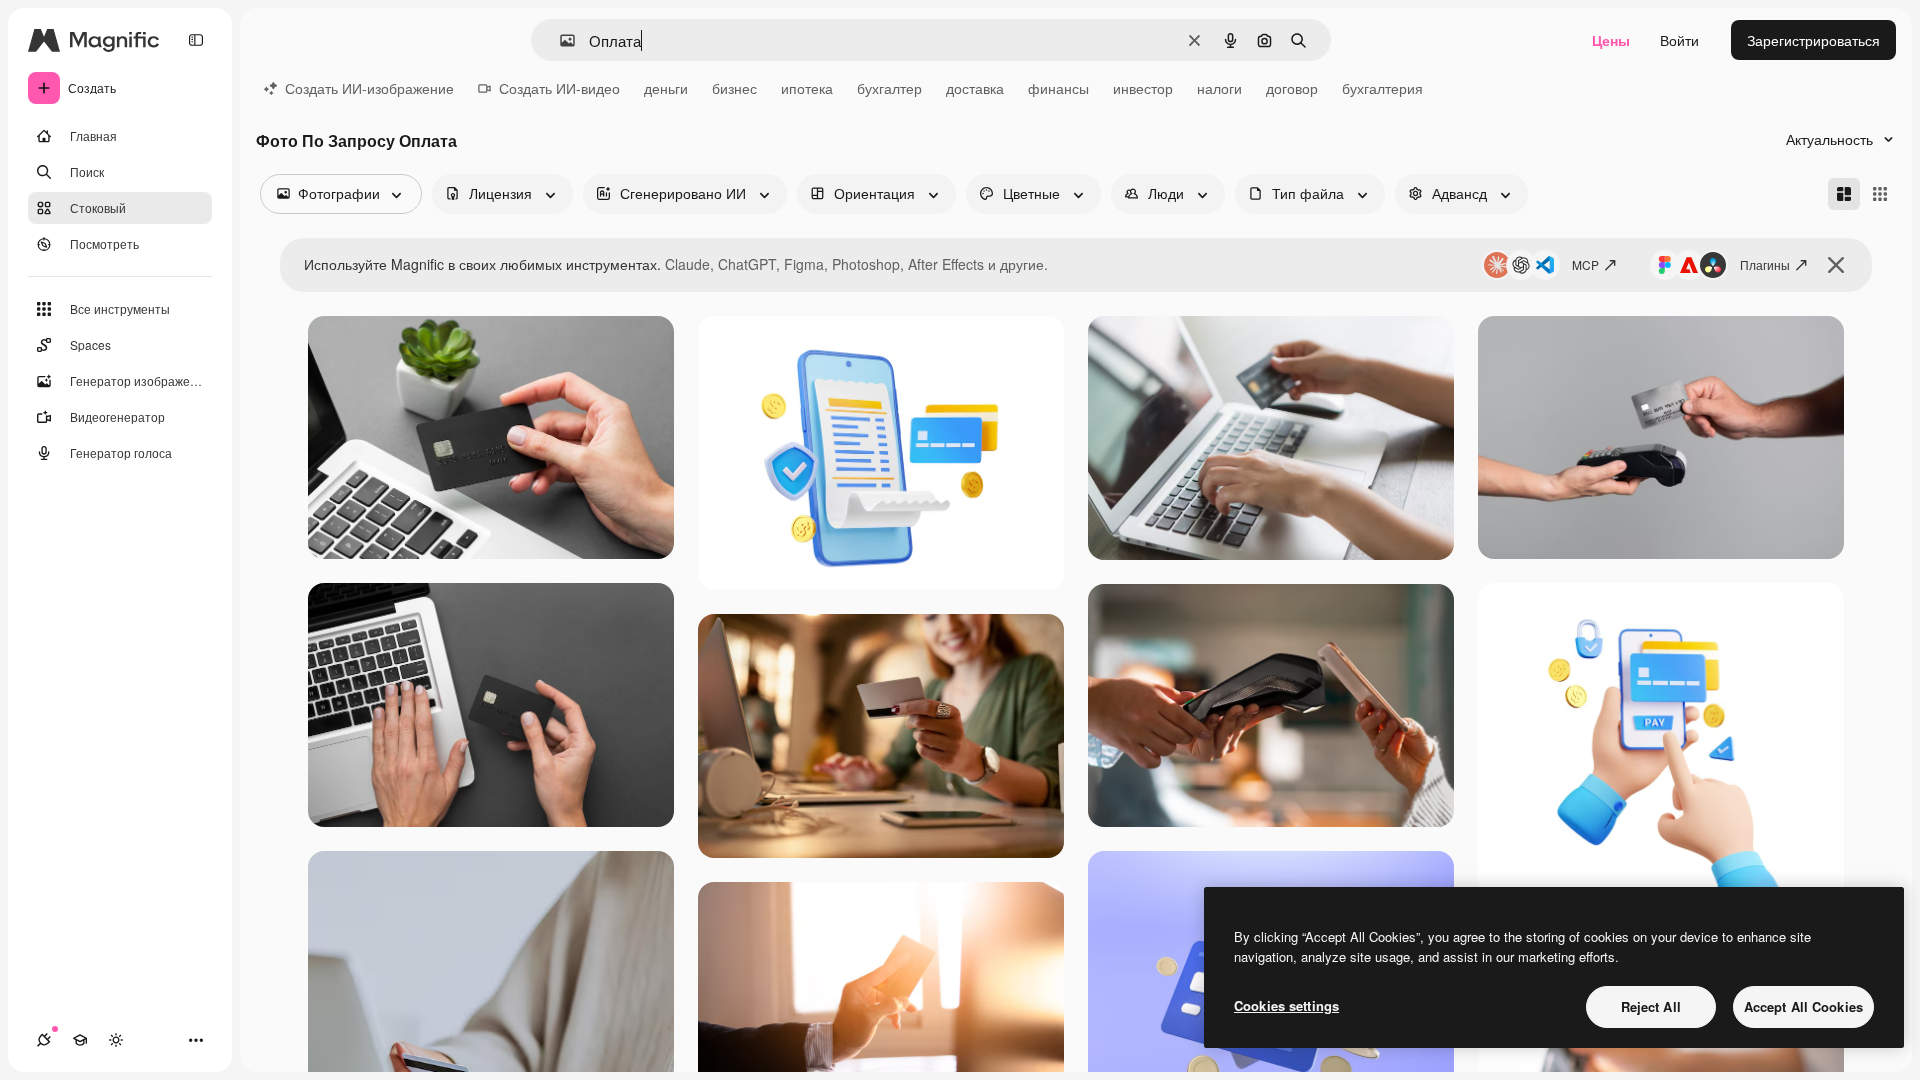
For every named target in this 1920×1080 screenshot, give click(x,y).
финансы (1058, 88)
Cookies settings (1286, 1005)
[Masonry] (1844, 194)
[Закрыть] (1836, 265)
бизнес (734, 88)
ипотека (807, 88)
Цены (1611, 40)
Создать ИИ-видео (559, 88)
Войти (1679, 40)
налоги (1219, 88)
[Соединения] (44, 1040)
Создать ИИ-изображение (369, 88)
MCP (1585, 264)
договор (1292, 88)
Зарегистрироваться (1813, 40)
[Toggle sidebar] (196, 40)
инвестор (1143, 88)
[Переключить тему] (116, 1040)
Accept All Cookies (1803, 1006)
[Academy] (80, 1040)
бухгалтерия (1382, 88)
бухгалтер (889, 88)
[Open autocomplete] (559, 40)
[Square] (1880, 194)
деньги (666, 88)
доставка (975, 88)
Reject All (1651, 1006)
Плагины (1765, 264)
